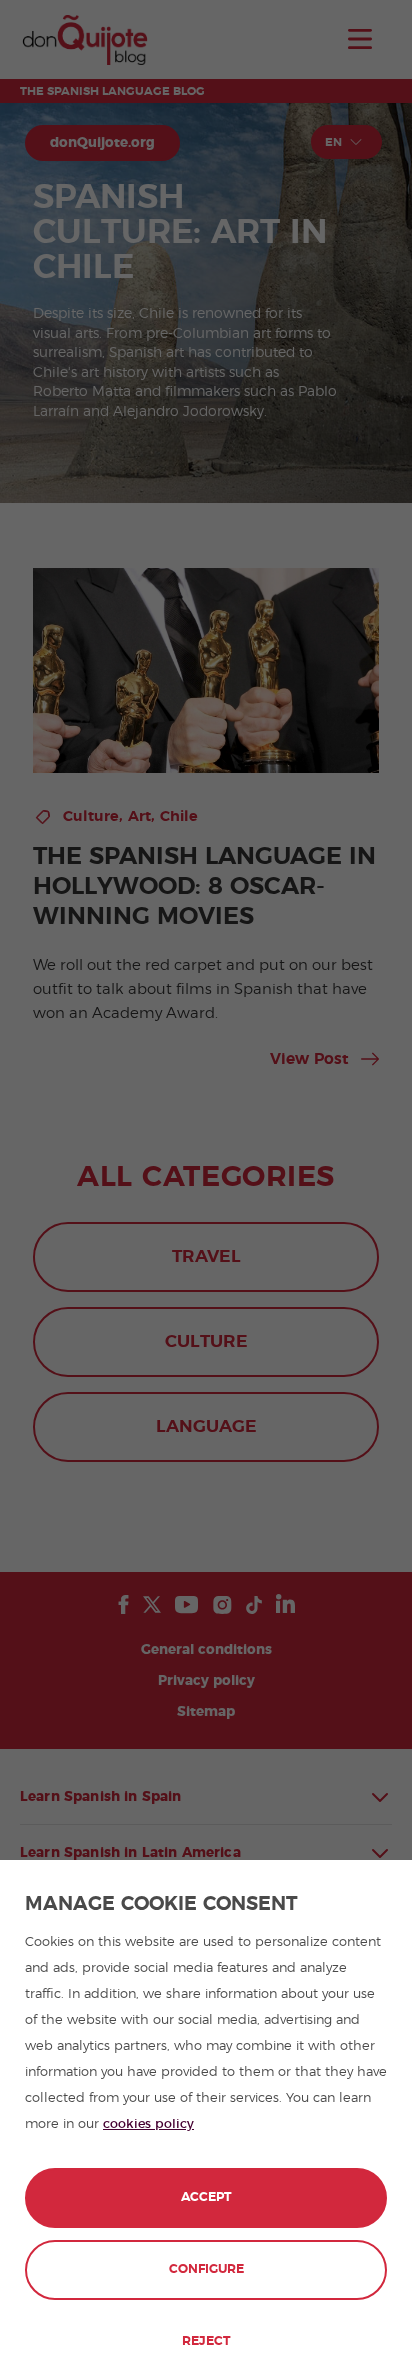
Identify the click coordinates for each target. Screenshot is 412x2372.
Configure (206, 2269)
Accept (206, 2197)
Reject (206, 2341)
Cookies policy (148, 2124)
